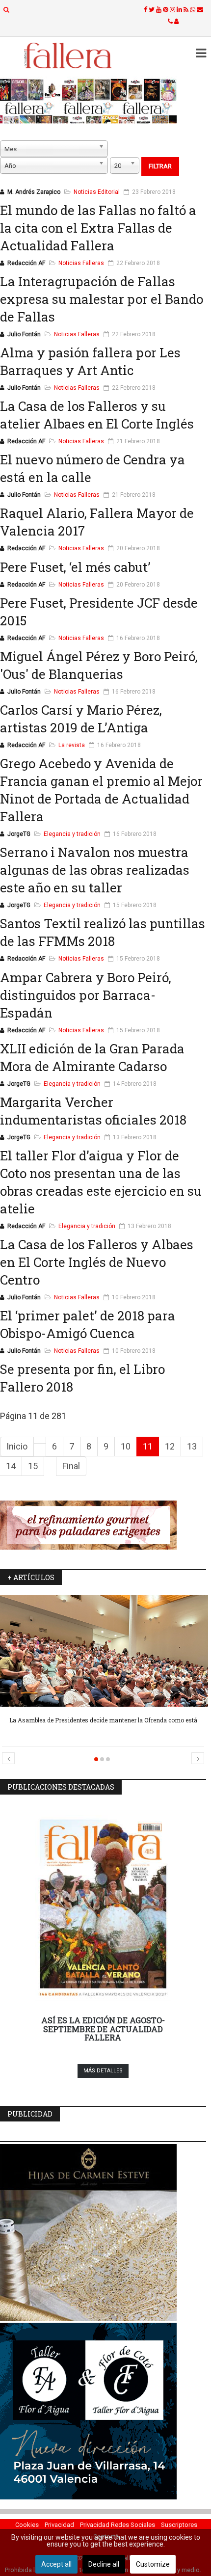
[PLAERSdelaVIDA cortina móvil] (103, 1525)
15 (33, 1466)
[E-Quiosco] (103, 101)
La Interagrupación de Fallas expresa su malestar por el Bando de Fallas (102, 299)
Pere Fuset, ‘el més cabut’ (75, 567)
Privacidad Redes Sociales (118, 2525)
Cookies (27, 2525)
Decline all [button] (104, 2564)
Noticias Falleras (81, 263)
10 (126, 1446)
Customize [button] (153, 2564)
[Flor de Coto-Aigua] (103, 2411)
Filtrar (160, 166)
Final (71, 1466)
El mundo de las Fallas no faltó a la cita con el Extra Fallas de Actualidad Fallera (98, 228)
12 (170, 1446)
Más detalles (103, 2071)
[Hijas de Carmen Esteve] (103, 2232)
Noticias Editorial (97, 192)
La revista (72, 745)
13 (192, 1446)
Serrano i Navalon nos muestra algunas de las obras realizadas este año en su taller (95, 870)
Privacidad (59, 2525)
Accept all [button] (56, 2564)
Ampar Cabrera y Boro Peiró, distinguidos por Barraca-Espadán (86, 995)
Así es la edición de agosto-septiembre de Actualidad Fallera (103, 2029)
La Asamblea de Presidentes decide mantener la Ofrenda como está (103, 1720)
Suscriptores (179, 2525)
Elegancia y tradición (72, 834)
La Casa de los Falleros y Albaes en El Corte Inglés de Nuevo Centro (97, 1262)
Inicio (17, 1446)
